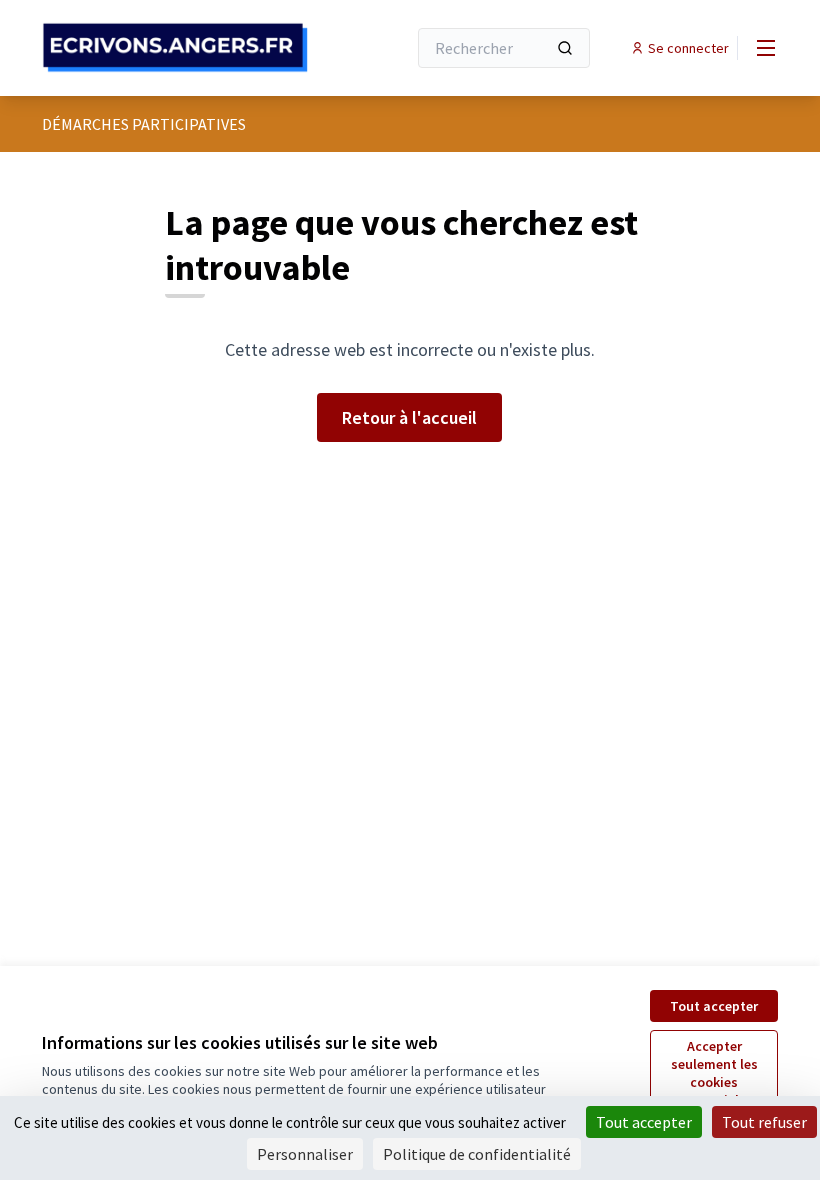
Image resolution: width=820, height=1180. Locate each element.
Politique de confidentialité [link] (477, 1154)
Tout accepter (714, 1006)
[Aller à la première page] (175, 47)
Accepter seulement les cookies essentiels (714, 1073)
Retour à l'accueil (409, 417)
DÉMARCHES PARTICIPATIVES (144, 124)
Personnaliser (305, 1154)
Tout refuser (764, 1122)
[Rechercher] (565, 48)
